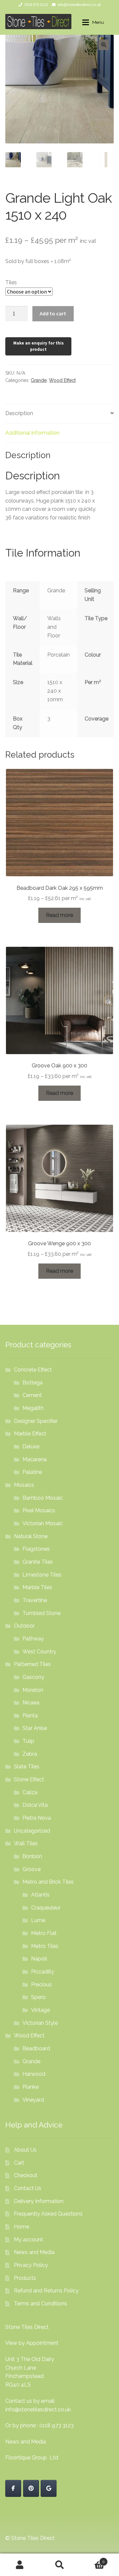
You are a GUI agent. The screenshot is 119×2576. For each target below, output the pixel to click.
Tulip (28, 1741)
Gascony (33, 1677)
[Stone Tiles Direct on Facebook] (13, 2488)
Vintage (40, 2010)
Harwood (34, 2074)
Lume (38, 1920)
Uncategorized (32, 1831)
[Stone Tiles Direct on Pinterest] (31, 2488)
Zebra (30, 1754)
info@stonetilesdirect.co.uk (79, 5)
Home (21, 2227)
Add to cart (53, 313)
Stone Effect (29, 1779)
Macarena (35, 1459)
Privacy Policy (31, 2265)
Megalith (33, 1408)
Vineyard (33, 2100)
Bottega (33, 1383)
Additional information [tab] (32, 433)
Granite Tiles (38, 1562)
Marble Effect (30, 1434)
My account (28, 2240)
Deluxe (31, 1447)
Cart (19, 2163)
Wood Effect (62, 380)
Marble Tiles (37, 1587)
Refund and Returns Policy (46, 2291)
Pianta (30, 1716)
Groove (32, 1869)
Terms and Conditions (40, 2304)
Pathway (33, 1639)
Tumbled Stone (41, 1613)
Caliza (30, 1792)
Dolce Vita (35, 1805)
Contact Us (28, 2188)
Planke (31, 2087)
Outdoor (24, 1626)
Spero (38, 1997)
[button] (104, 45)
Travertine (35, 1600)
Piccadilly (43, 1972)
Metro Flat (44, 1933)
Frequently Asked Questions (48, 2214)
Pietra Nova (37, 1818)
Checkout (26, 2175)
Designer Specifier (36, 1421)
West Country (39, 1652)
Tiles (11, 282)
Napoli (39, 1959)
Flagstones (36, 1549)
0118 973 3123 (36, 5)
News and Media (34, 2252)
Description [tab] (19, 413)
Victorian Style (40, 2023)
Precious (41, 1985)
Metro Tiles (45, 1946)
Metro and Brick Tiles (48, 1882)
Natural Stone (31, 1536)
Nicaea (31, 1703)
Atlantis (40, 1895)
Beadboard (36, 2048)
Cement (32, 1395)
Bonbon (32, 1856)
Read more (59, 915)
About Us (25, 2150)
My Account (20, 2565)
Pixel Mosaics (39, 1510)
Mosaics (24, 1485)
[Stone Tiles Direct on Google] (49, 2488)
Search (59, 2565)
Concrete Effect (33, 1370)
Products (25, 2278)
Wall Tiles (26, 1843)
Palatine (32, 1472)
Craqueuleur (46, 1908)
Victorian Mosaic (43, 1523)
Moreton (33, 1690)
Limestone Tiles (42, 1575)
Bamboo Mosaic (43, 1498)
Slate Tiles (27, 1767)
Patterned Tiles (32, 1664)
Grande (39, 380)
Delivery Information (39, 2201)
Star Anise (35, 1728)
